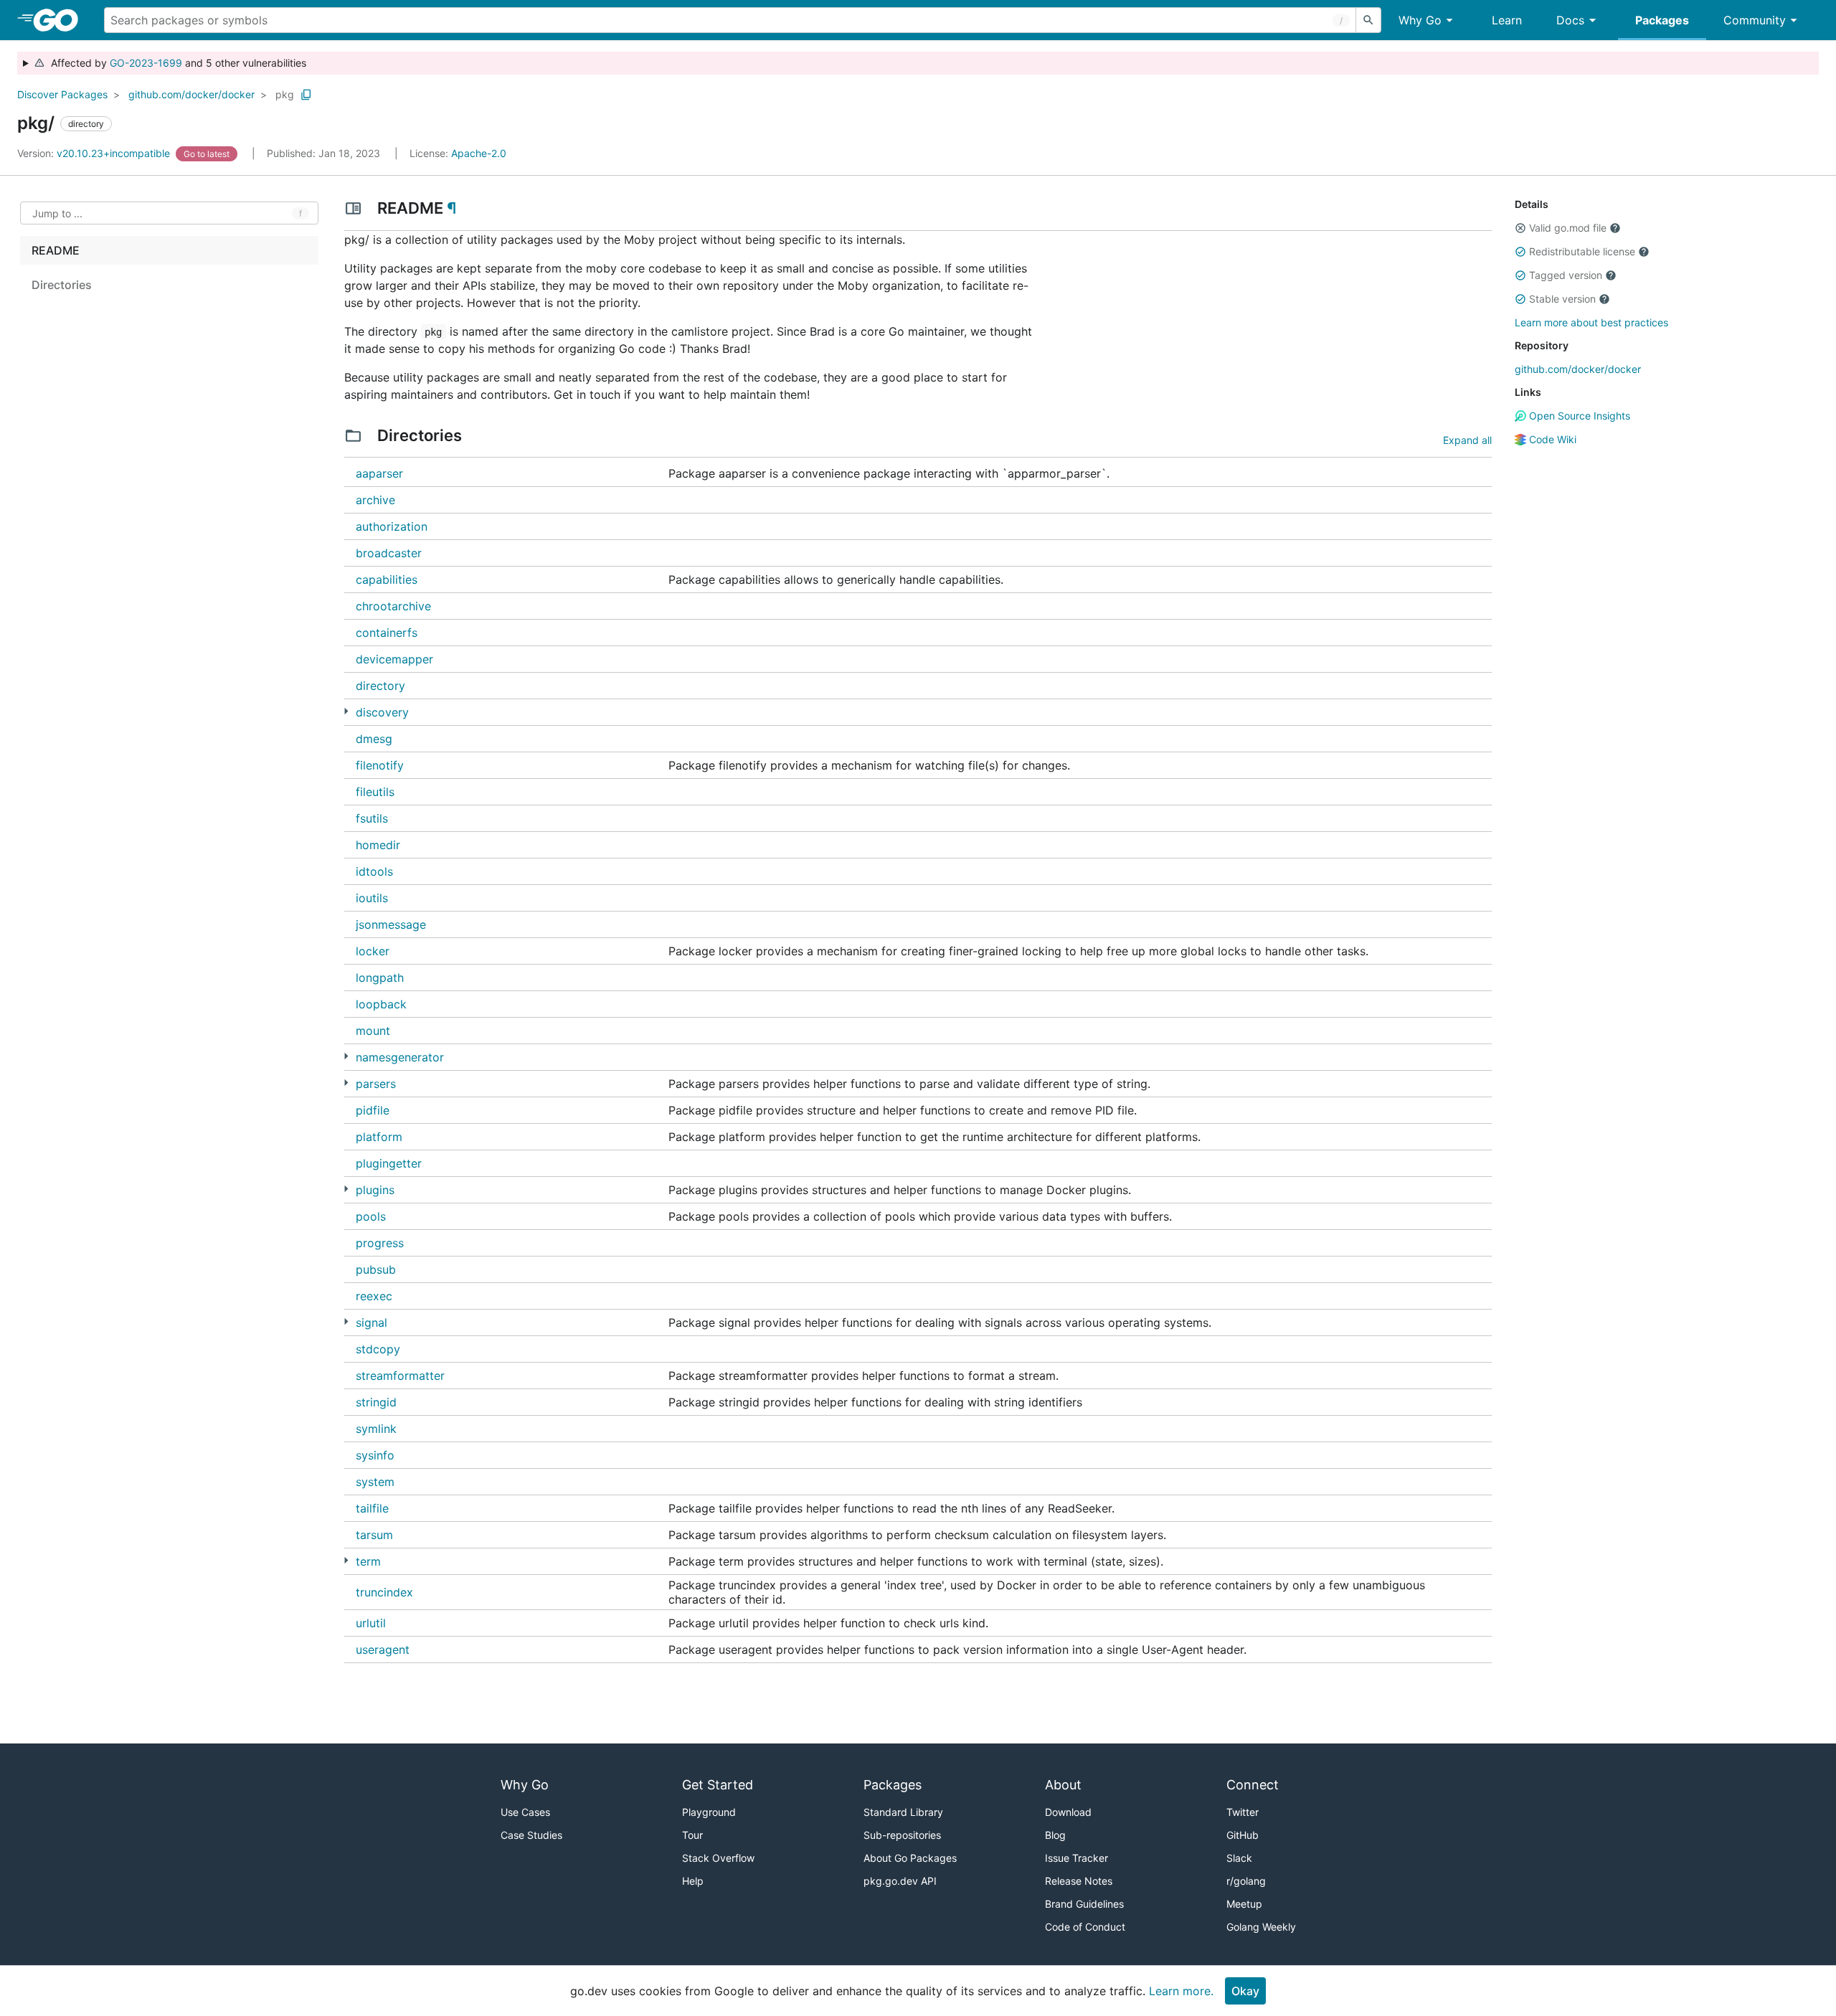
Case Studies (531, 1835)
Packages (1662, 20)
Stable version (1562, 299)
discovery (382, 712)
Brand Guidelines (1084, 1904)
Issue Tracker (1076, 1858)
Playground (709, 1812)
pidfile (373, 1110)
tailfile (372, 1508)
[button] (1520, 228)
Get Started (718, 1785)
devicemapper (394, 659)
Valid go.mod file (1568, 228)
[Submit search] (1368, 20)
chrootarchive (393, 606)
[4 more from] (346, 711)
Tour (692, 1835)
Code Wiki (1551, 439)
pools (371, 1216)
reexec (374, 1296)
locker (373, 951)
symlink (376, 1429)
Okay (1245, 1991)
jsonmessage (391, 924)
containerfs (387, 633)
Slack (1239, 1858)
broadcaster (389, 553)
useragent (383, 1650)
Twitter (1243, 1812)
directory (380, 686)
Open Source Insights (1578, 416)
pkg (285, 94)
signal (372, 1322)
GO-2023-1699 (146, 63)
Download (1068, 1812)
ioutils (372, 898)
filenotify (380, 765)
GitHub (1243, 1835)
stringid (376, 1402)
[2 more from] (346, 1083)
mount (373, 1031)
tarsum (374, 1535)
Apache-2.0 (479, 153)
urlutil (371, 1623)
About (1063, 1785)
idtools (374, 871)
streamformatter (400, 1376)
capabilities (387, 579)
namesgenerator (400, 1057)
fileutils (375, 792)
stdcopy (378, 1349)
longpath (380, 978)
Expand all (1467, 440)
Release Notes (1079, 1881)
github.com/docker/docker (191, 94)
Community (1755, 20)
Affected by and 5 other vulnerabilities (176, 63)
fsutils (372, 818)
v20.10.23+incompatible (95, 153)
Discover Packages (62, 94)
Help (693, 1881)
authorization (392, 526)
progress (380, 1243)
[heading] (61, 20)
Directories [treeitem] (62, 285)
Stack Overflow (718, 1858)
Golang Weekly (1261, 1927)
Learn (1507, 20)
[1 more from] (346, 1056)
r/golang (1246, 1881)
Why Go (1420, 20)
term (368, 1561)
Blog (1055, 1835)
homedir (378, 845)
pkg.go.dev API (900, 1881)
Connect (1253, 1785)
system (375, 1482)
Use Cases (525, 1812)
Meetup (1244, 1904)
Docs (1570, 20)
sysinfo (375, 1455)
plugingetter (389, 1163)
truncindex (384, 1592)
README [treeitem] (56, 250)
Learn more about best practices (1591, 322)
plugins (375, 1190)
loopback (381, 1004)
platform (379, 1137)
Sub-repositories (902, 1835)
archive (375, 500)
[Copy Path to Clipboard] (306, 95)
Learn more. (1181, 1991)
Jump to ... (57, 213)
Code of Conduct (1085, 1927)
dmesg (374, 739)
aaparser (379, 473)
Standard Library (903, 1812)
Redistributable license (1582, 251)
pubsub (376, 1269)
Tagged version (1566, 275)
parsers (376, 1084)
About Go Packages (910, 1858)
